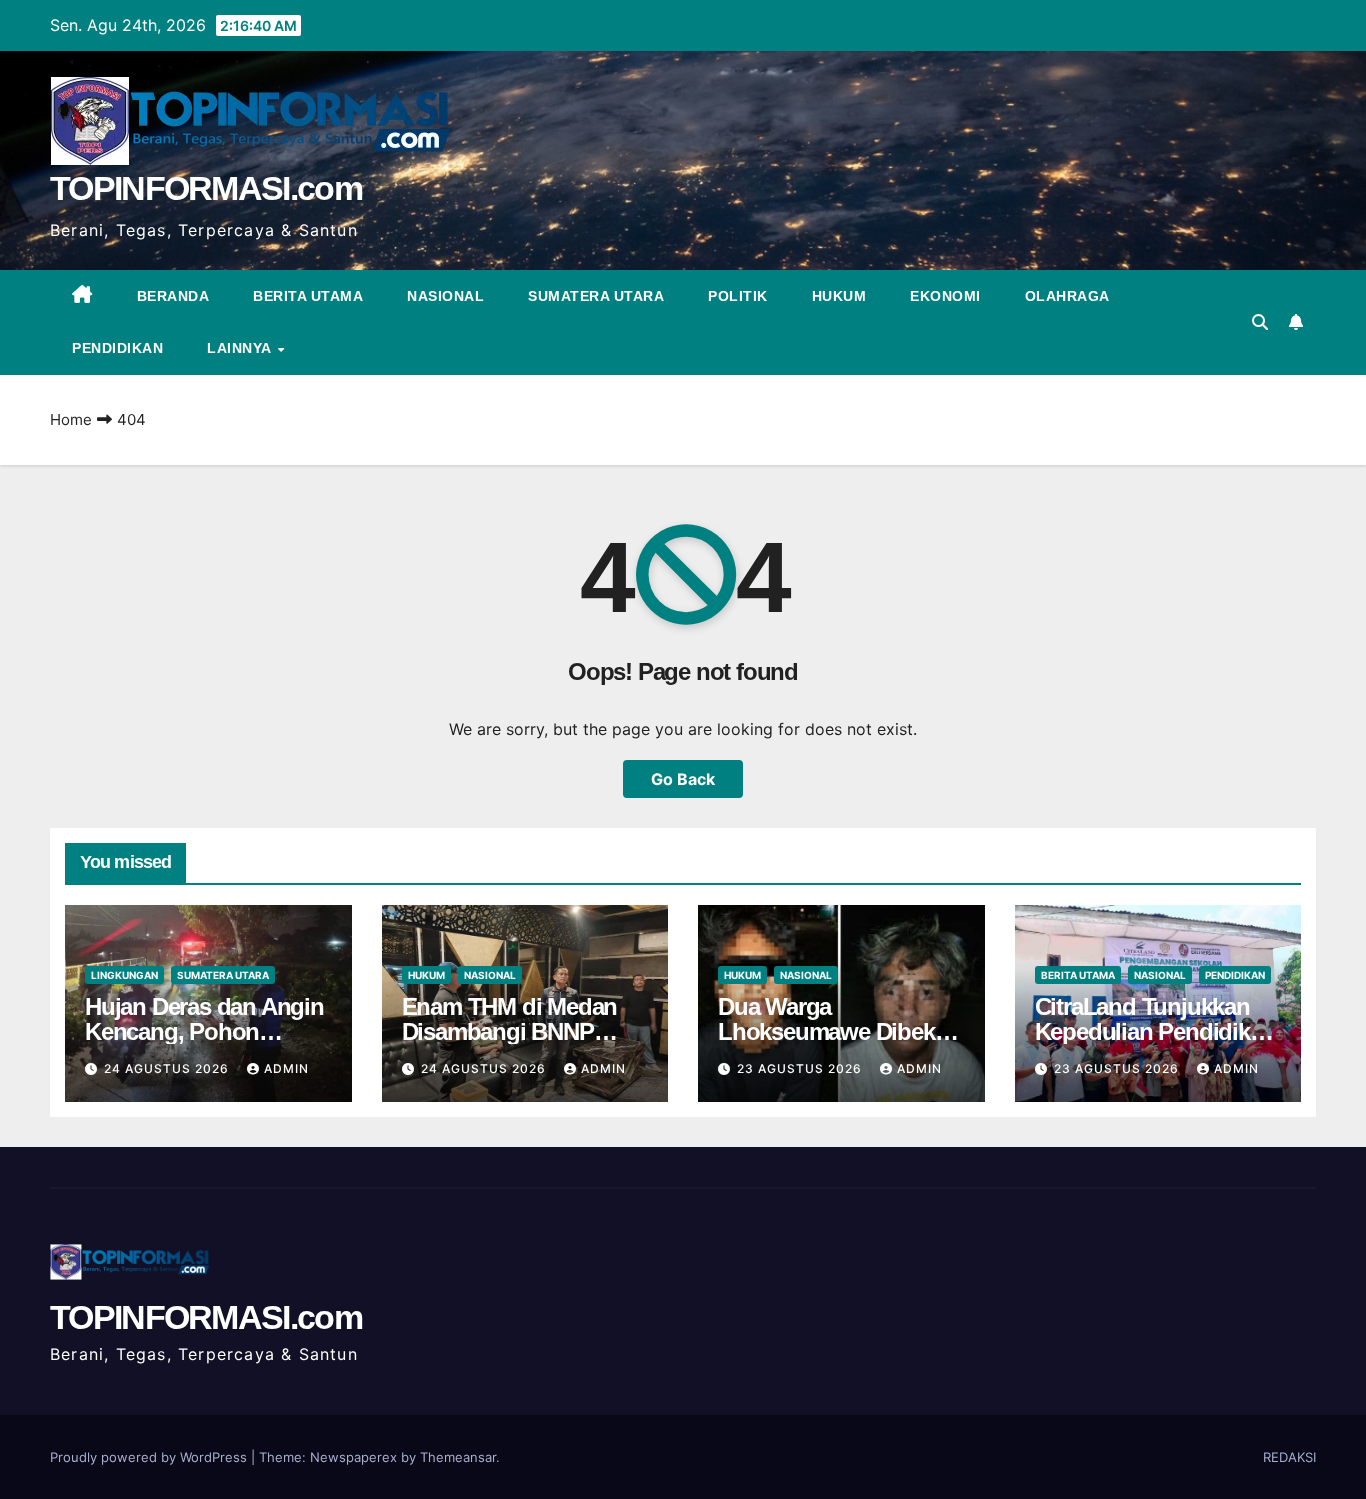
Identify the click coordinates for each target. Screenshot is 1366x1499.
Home (71, 419)
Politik (738, 296)
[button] (1260, 322)
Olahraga (1067, 296)
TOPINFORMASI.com (206, 188)
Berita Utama (308, 296)
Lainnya (241, 348)
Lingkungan (124, 975)
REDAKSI (1289, 1457)
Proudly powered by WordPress (150, 1457)
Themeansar (458, 1457)
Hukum (839, 296)
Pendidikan (117, 348)
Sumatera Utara (596, 296)
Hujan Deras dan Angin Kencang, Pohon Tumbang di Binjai (204, 1031)
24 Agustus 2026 (168, 1068)
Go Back (683, 779)
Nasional (445, 296)
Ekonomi (945, 296)
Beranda (173, 296)
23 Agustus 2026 (801, 1068)
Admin (286, 1068)
